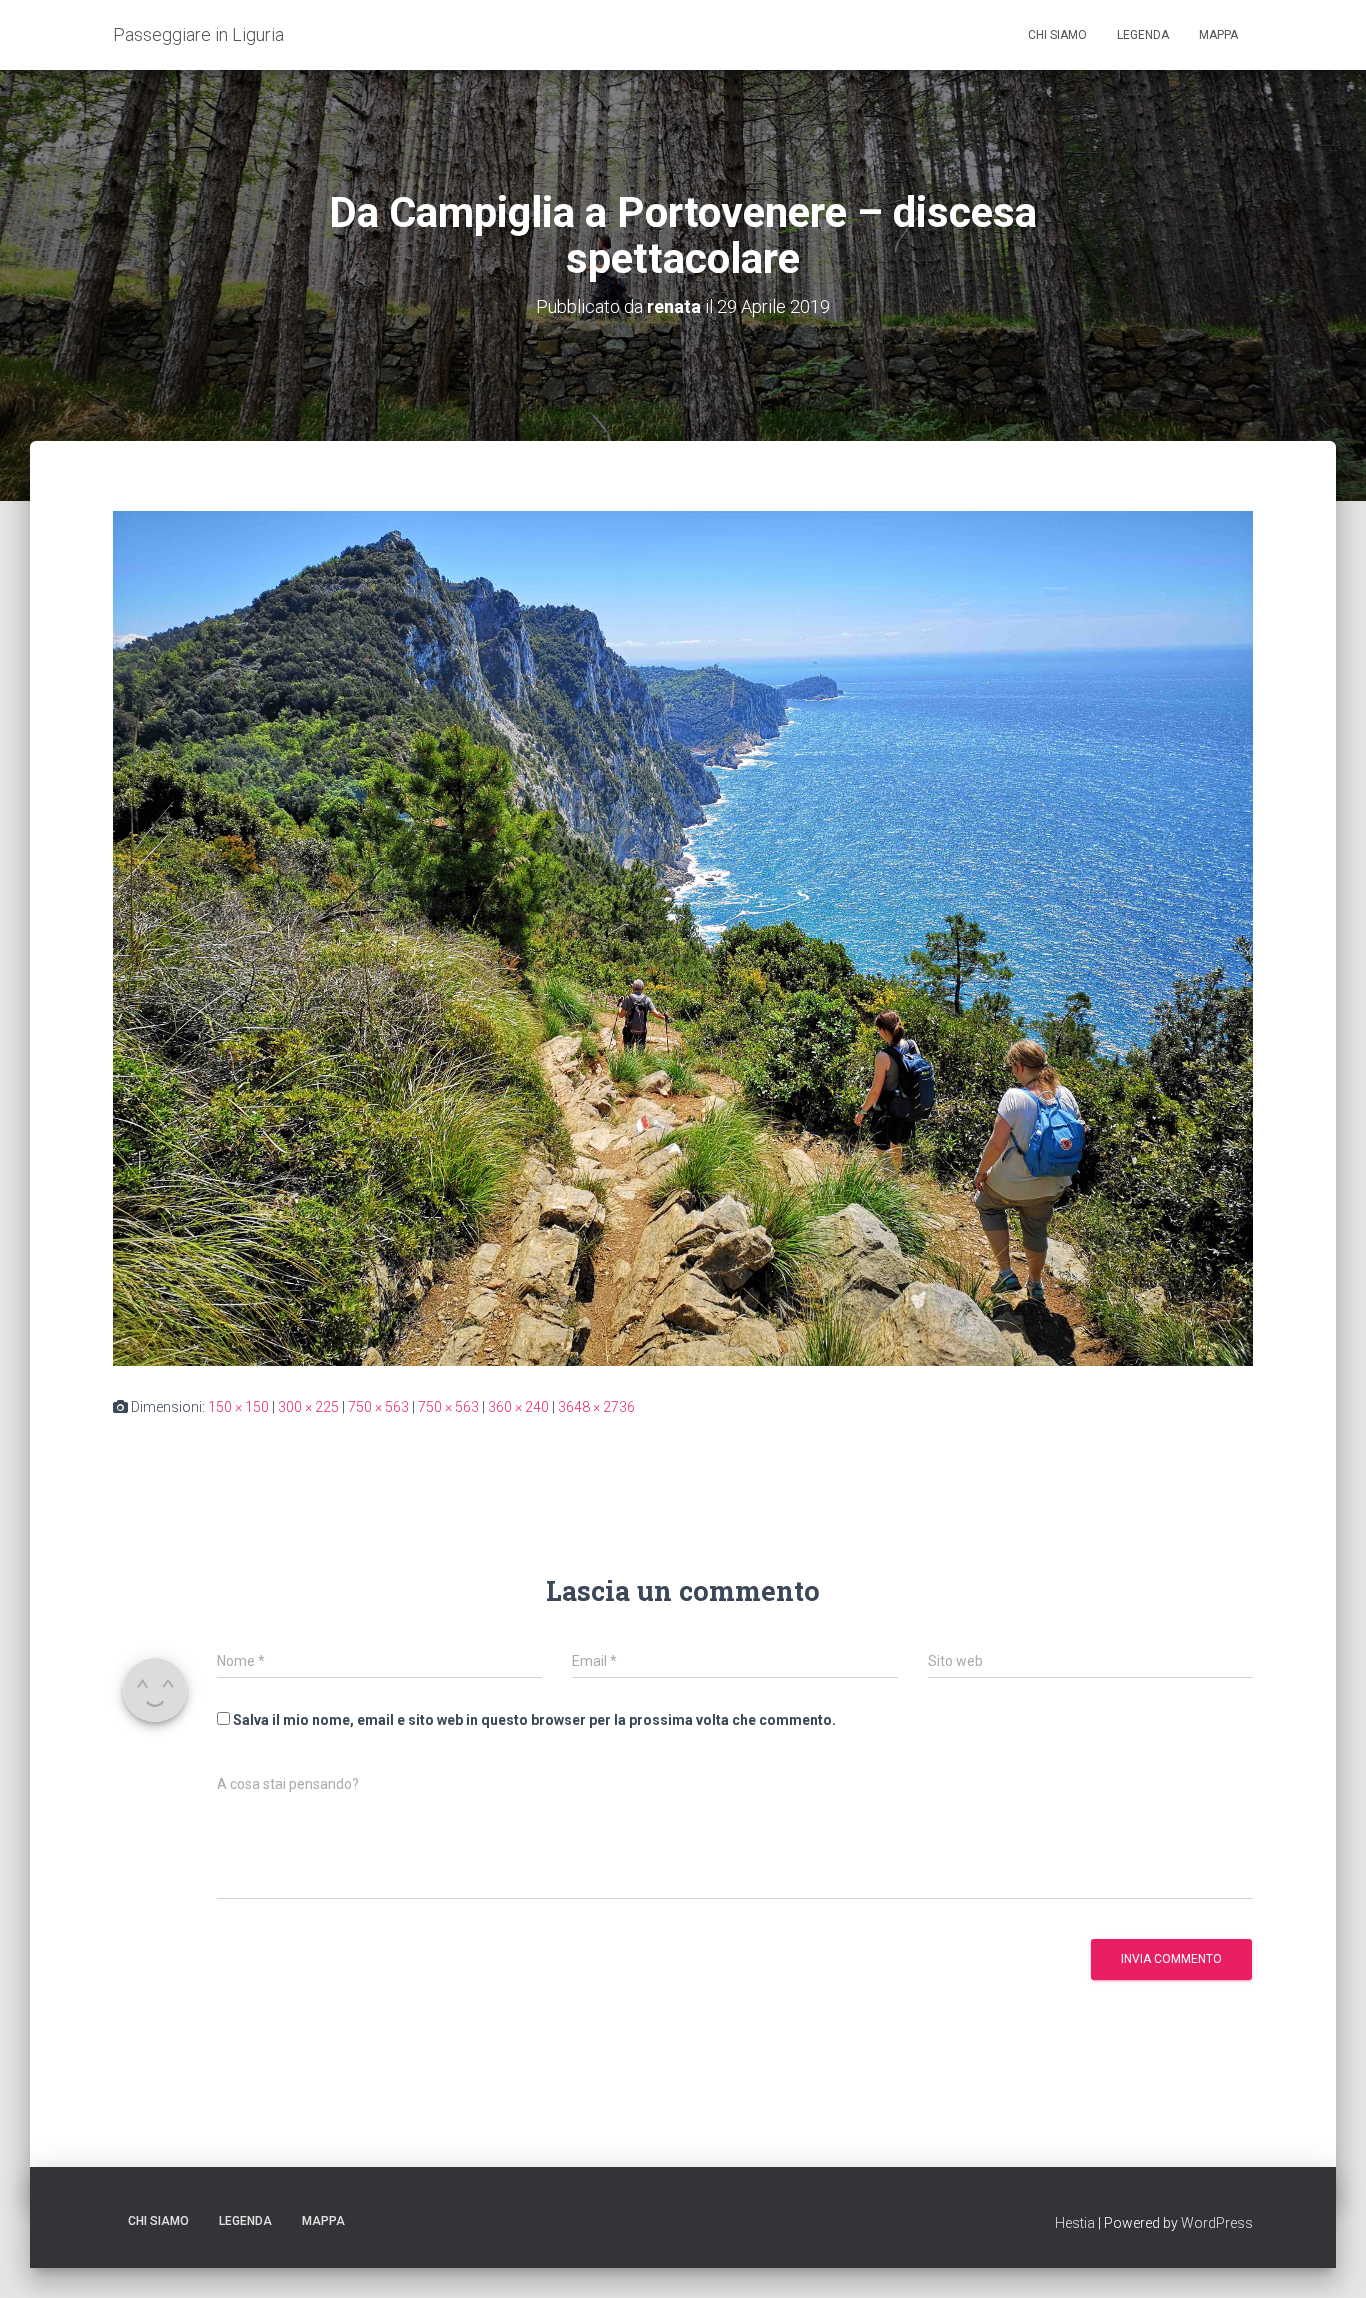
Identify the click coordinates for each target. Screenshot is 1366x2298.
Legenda (1143, 35)
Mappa (1218, 35)
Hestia (1075, 2223)
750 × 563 (378, 1407)
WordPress (1217, 2223)
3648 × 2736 (596, 1407)
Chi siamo (1057, 35)
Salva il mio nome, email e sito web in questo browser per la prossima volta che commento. (534, 1720)
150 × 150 (238, 1407)
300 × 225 (308, 1407)
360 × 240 (518, 1407)
